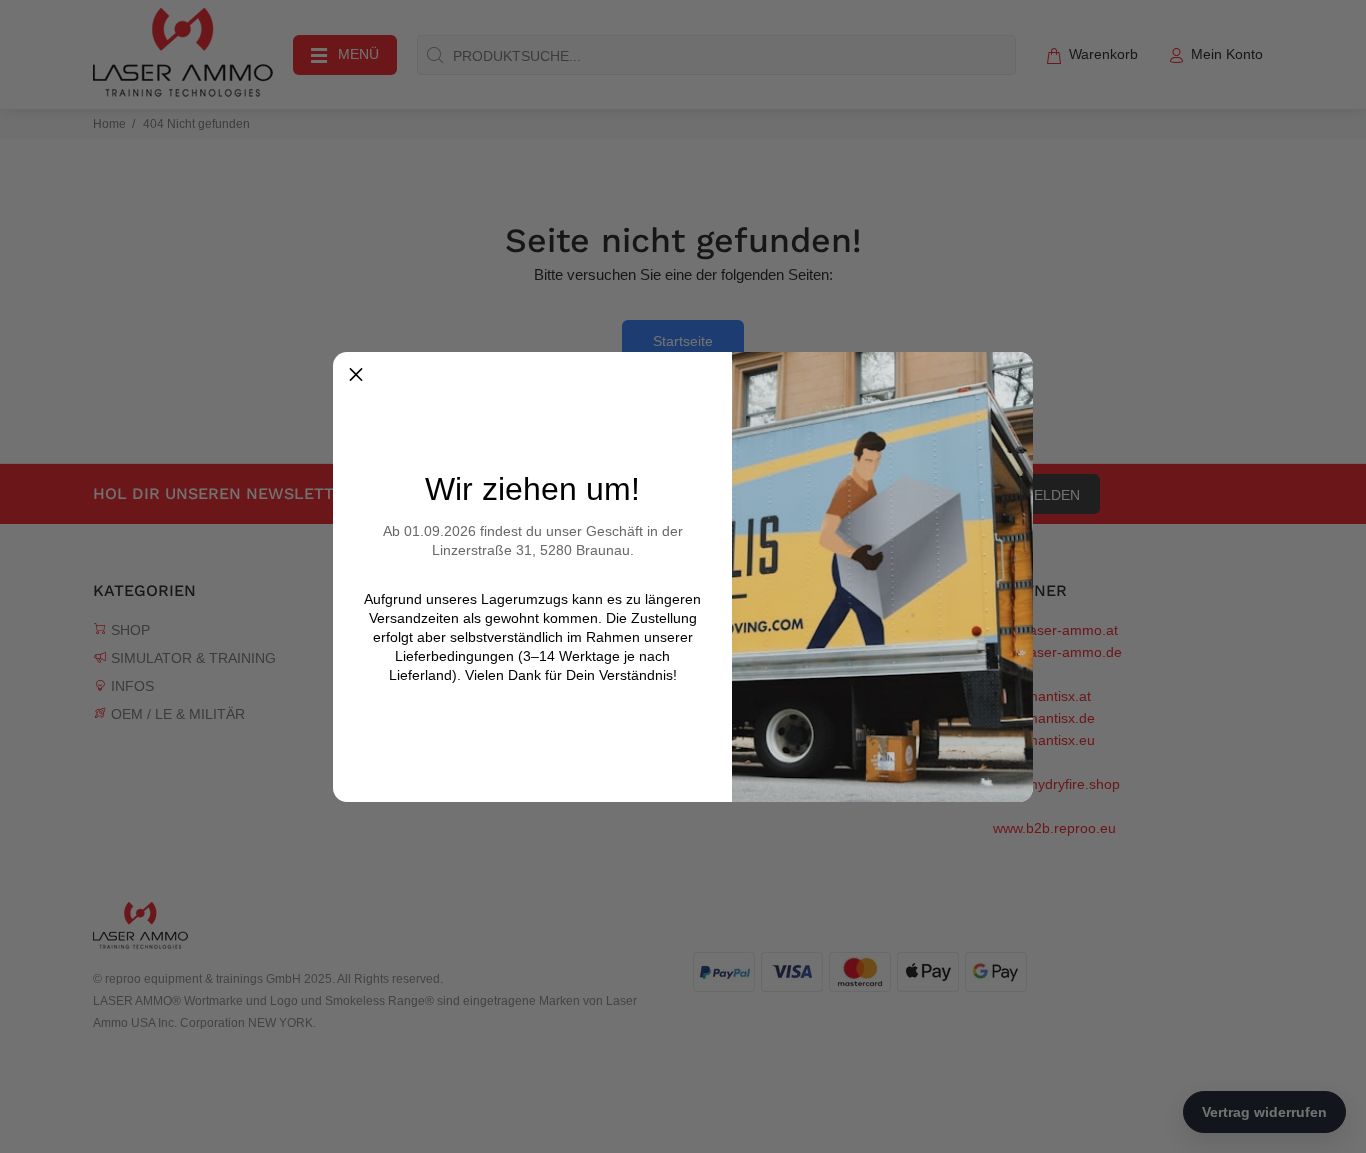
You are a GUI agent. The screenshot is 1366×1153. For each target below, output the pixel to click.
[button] (356, 375)
